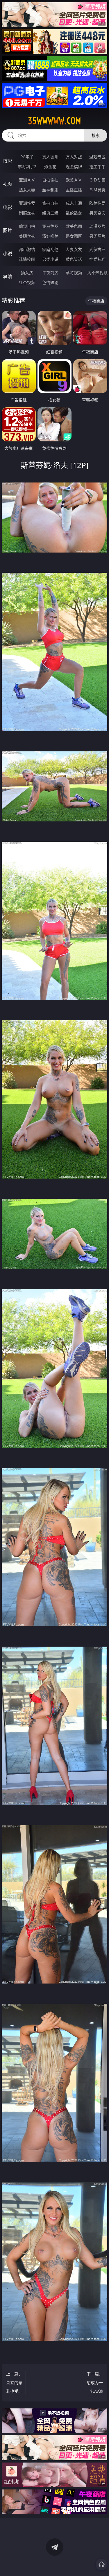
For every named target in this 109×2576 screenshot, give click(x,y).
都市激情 (27, 249)
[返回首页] (101, 2564)
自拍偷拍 (50, 180)
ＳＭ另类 (97, 190)
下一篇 (95, 2383)
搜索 (96, 135)
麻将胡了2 (27, 167)
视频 (8, 184)
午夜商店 (50, 273)
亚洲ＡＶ (27, 180)
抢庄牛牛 (97, 167)
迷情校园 (27, 259)
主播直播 (74, 190)
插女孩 (27, 273)
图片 (8, 230)
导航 (8, 277)
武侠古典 (97, 249)
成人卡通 (74, 203)
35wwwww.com (54, 121)
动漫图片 (97, 226)
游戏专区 (97, 157)
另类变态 (97, 213)
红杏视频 (27, 282)
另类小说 (50, 259)
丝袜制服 (50, 190)
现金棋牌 (74, 167)
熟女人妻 (27, 190)
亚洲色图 (50, 226)
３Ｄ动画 (97, 180)
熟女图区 (74, 236)
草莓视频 (74, 273)
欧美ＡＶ (74, 180)
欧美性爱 (97, 203)
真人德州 (50, 157)
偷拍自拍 (50, 203)
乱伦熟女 (74, 213)
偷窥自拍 (27, 226)
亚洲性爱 (27, 203)
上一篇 (14, 2383)
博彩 (8, 161)
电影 (8, 207)
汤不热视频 (97, 273)
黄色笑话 (74, 259)
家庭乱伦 (50, 249)
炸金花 (50, 167)
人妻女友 (74, 249)
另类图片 (97, 236)
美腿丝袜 (27, 236)
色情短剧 (50, 282)
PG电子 (27, 157)
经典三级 (50, 213)
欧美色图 (74, 226)
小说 (8, 254)
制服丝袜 (27, 213)
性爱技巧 (97, 259)
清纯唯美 (50, 236)
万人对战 (74, 157)
